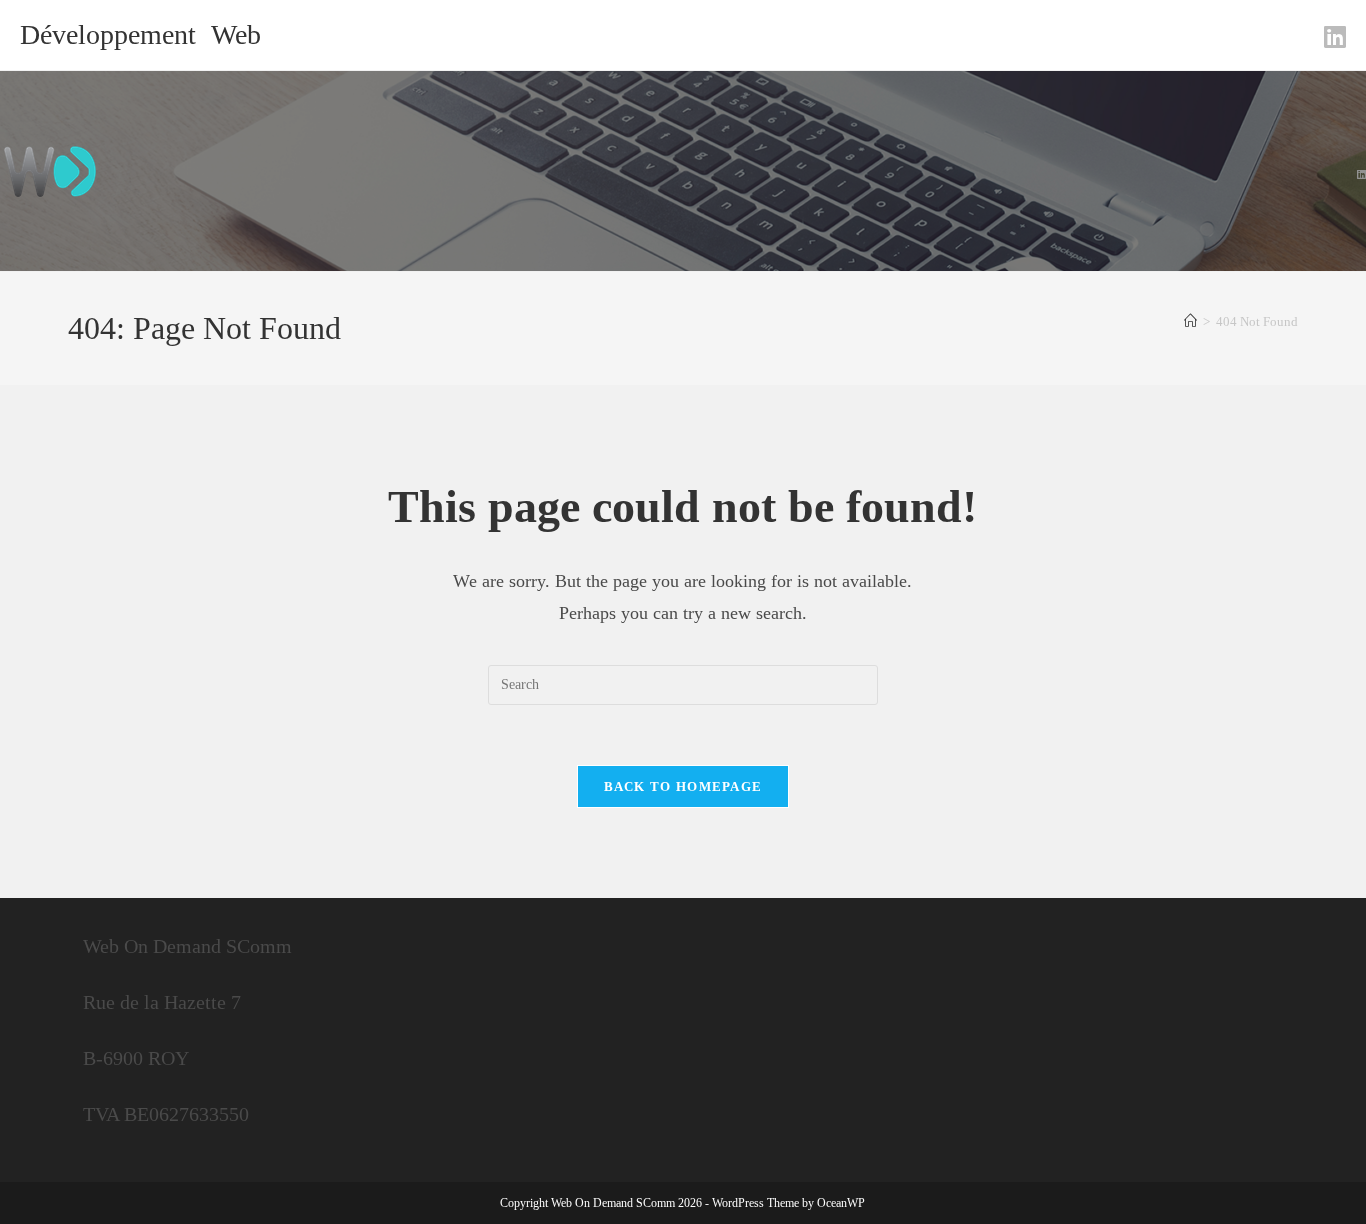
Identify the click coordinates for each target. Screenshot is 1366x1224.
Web (236, 34)
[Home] (1190, 321)
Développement (108, 34)
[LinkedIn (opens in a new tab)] (1332, 37)
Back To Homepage (683, 786)
